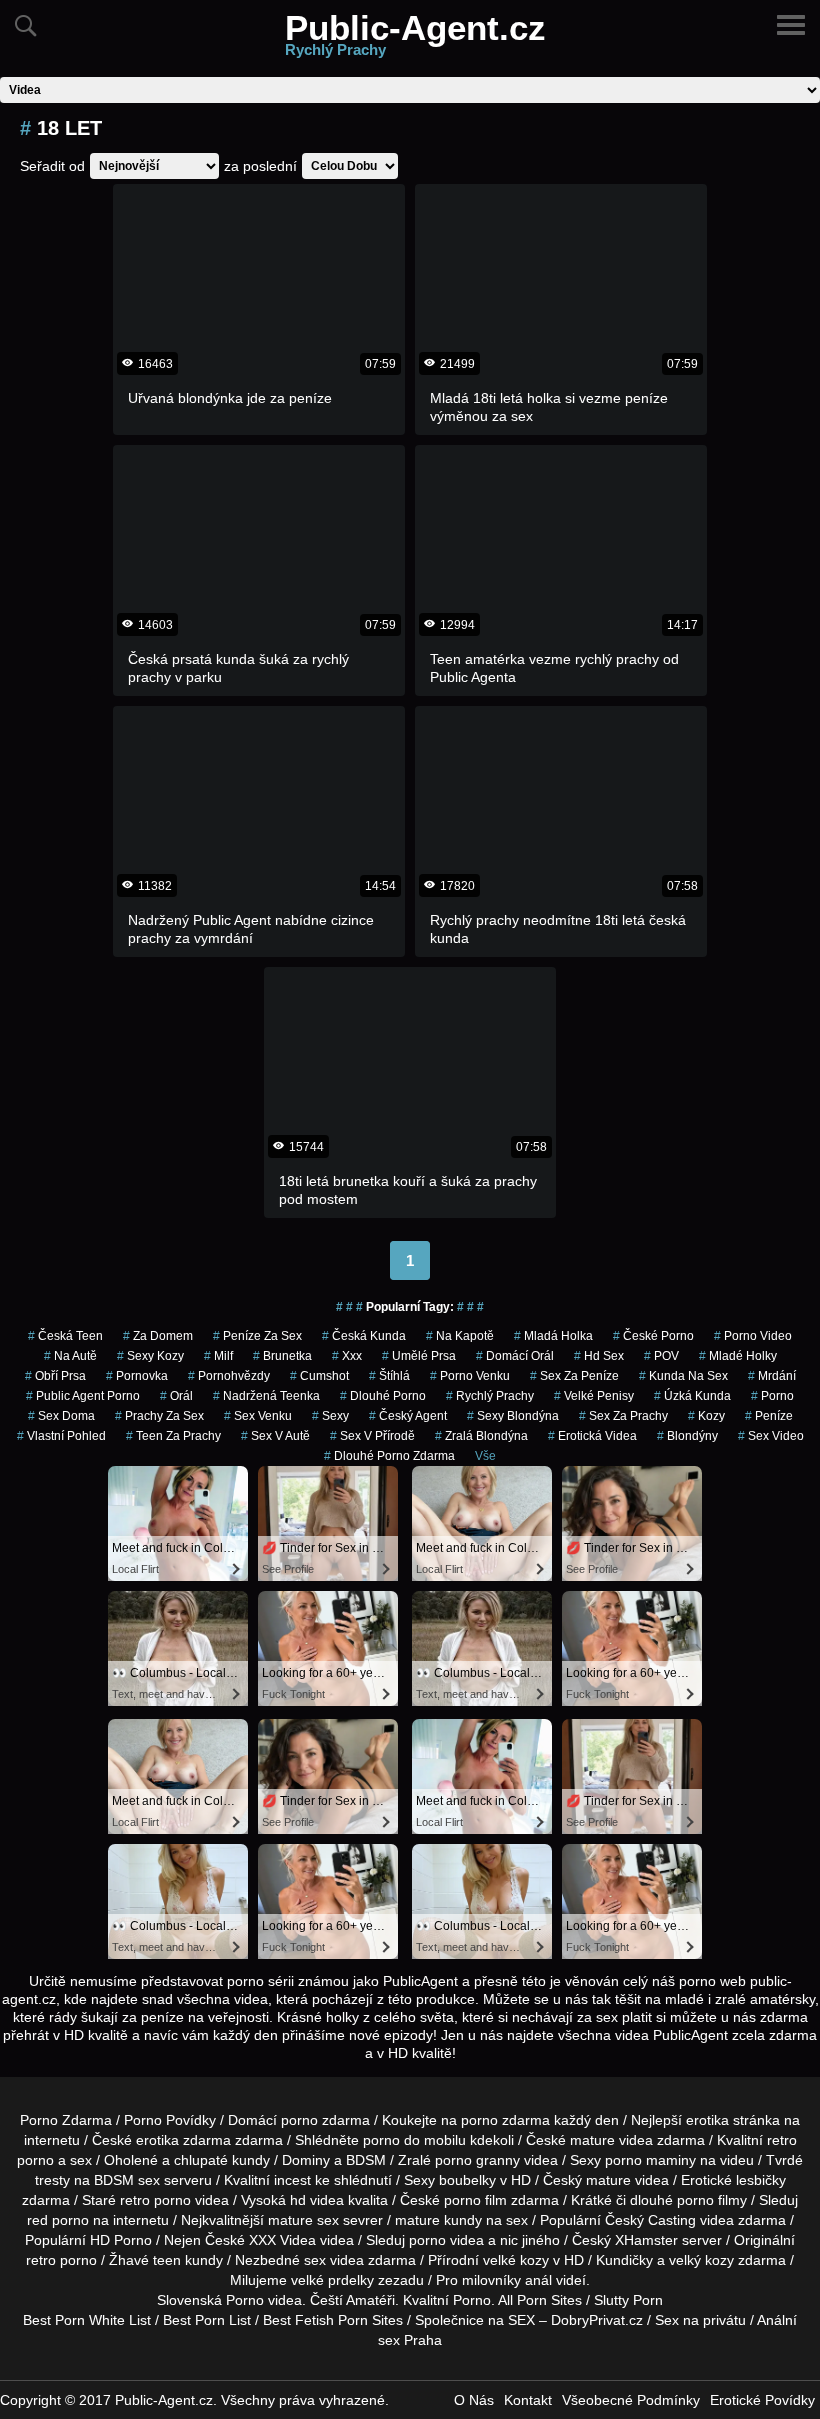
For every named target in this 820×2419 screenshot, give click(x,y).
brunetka (282, 1356)
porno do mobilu (414, 2140)
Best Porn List (207, 2320)
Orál (176, 1396)
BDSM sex (127, 2180)
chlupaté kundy (222, 2160)
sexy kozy (150, 1356)
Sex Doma (61, 1416)
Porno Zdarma (66, 2120)
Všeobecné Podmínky (631, 2400)
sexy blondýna (513, 1416)
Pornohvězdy (229, 1376)
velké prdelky (332, 2280)
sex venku (258, 1416)
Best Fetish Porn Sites (333, 2320)
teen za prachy (173, 1436)
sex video (771, 1436)
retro (41, 2260)
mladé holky (738, 1356)
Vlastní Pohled (61, 1436)
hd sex (599, 1356)
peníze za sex (257, 1336)
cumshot (319, 1376)
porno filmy (712, 2200)
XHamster (646, 2240)
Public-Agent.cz (415, 38)
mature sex (303, 2220)
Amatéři (370, 2300)
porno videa (446, 2240)
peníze (769, 1416)
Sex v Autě (275, 1436)
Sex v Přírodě (372, 1436)
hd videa (317, 2200)
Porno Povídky (170, 2120)
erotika (707, 2120)
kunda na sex (683, 1376)
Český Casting (650, 2220)
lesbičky (761, 2180)
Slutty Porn (628, 2300)
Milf (218, 1356)
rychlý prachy (490, 1396)
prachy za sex (159, 1416)
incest (292, 2180)
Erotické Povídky (762, 2400)
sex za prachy (623, 1416)
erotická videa (592, 1436)
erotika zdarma (183, 2140)
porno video (753, 1336)
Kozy (706, 1416)
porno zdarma (505, 2120)
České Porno (653, 1336)
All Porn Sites (540, 2300)
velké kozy (516, 2260)
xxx (347, 1356)
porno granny (477, 2160)
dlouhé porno (383, 1396)
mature (592, 2140)
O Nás (474, 2400)
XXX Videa (282, 2240)
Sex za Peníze (574, 1376)
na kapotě (460, 1336)
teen (167, 2260)
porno (772, 1396)
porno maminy (650, 2160)
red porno (58, 2220)
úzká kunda (692, 1396)
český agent (408, 1416)
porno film (475, 2200)
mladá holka (553, 1336)
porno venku (470, 1376)
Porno (245, 2300)
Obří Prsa (55, 1376)
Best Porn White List (87, 2320)
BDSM (366, 2160)
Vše (485, 1456)
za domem (158, 1336)
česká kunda (364, 1336)
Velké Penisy (594, 1396)
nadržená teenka (266, 1396)
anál (538, 2280)
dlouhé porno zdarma (389, 1456)
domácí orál (515, 1356)
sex (315, 2260)
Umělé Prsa (419, 1356)
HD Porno (121, 2240)
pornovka (137, 1376)
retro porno (155, 2200)
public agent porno (83, 1396)
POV (661, 1356)
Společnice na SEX (475, 2320)
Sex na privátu (700, 2320)
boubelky (467, 2180)
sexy (330, 1416)
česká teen (65, 1336)
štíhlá (389, 1376)
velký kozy (701, 2260)
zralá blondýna (481, 1436)
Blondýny (687, 1436)
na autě (70, 1356)
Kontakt (528, 2400)
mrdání (772, 1376)
